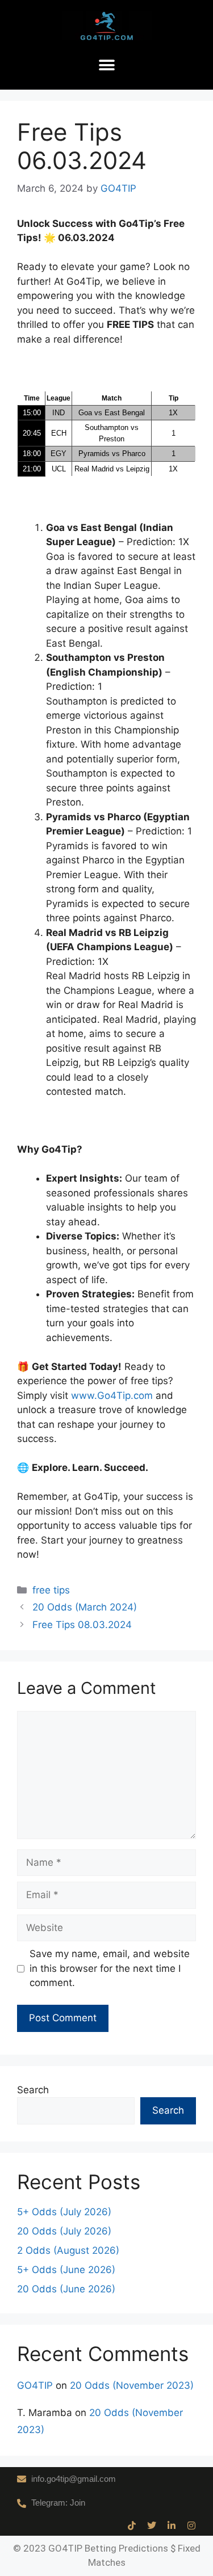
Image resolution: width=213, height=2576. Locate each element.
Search (33, 2090)
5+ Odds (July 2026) (64, 2212)
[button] (106, 66)
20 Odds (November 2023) (132, 2385)
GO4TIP (35, 2385)
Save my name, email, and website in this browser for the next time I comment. (110, 1968)
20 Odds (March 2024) (85, 1607)
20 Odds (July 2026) (64, 2231)
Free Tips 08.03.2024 (82, 1625)
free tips (51, 1590)
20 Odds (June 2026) (66, 2289)
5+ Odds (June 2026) (66, 2270)
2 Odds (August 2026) (68, 2250)
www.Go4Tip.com (112, 1395)
